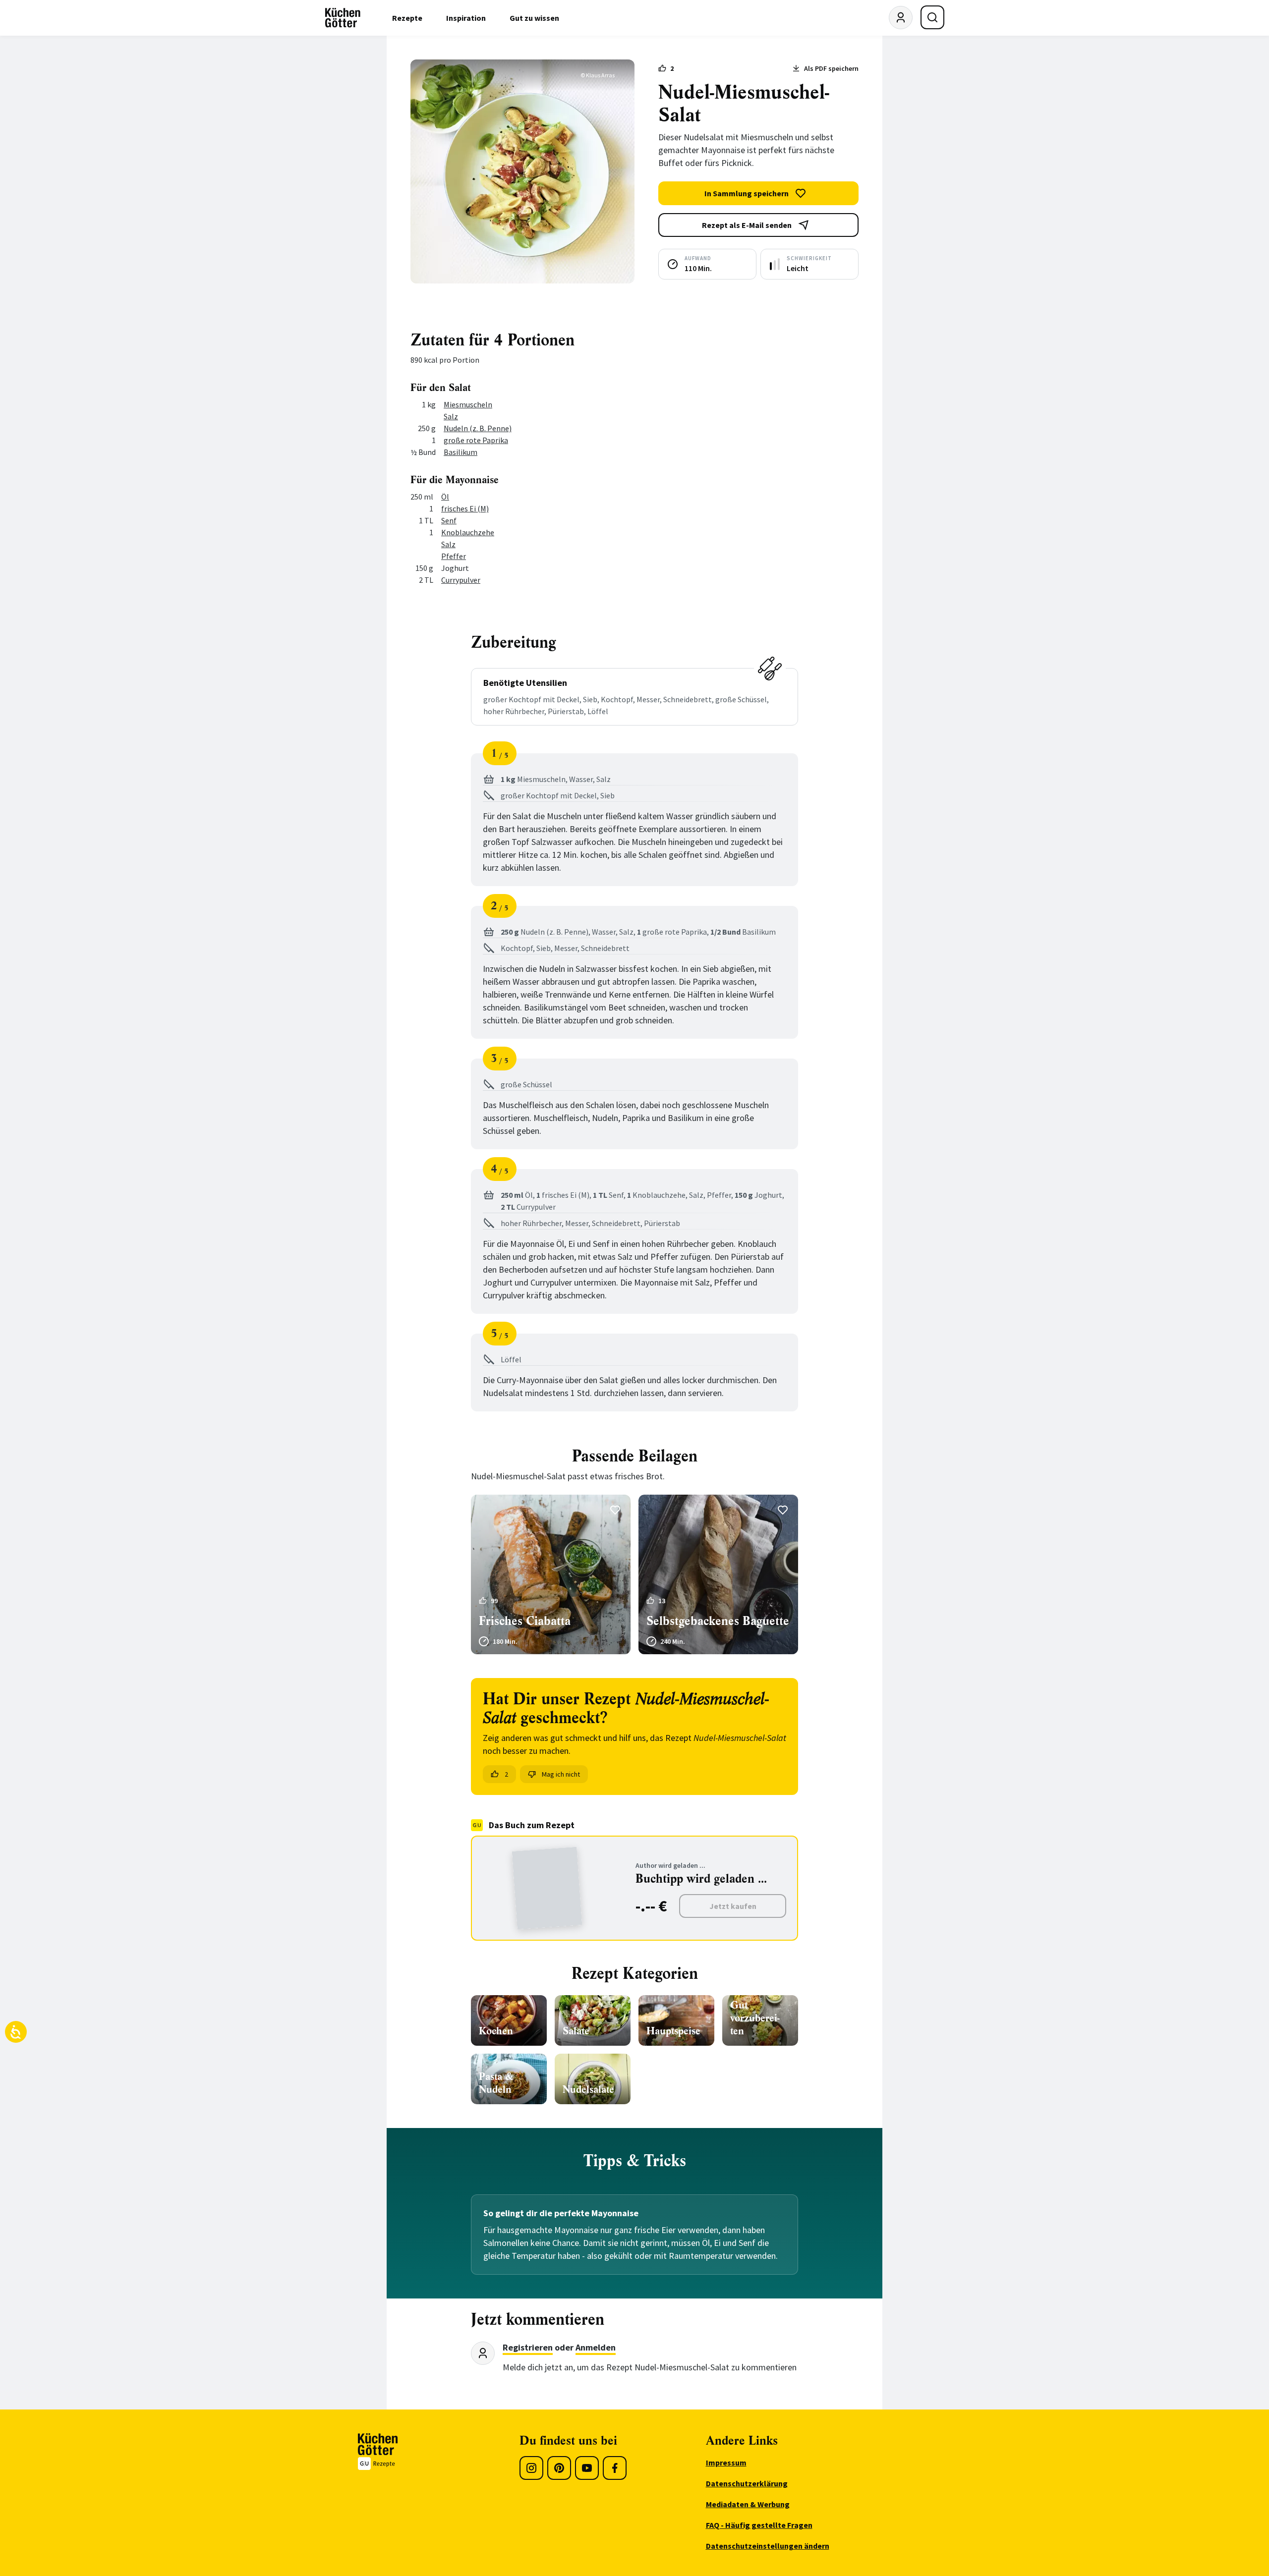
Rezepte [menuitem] (407, 18)
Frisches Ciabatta (525, 1621)
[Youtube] (587, 2468)
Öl (445, 497)
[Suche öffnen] (932, 17)
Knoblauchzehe (468, 532)
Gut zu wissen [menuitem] (534, 18)
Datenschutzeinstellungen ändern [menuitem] (768, 2546)
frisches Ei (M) (465, 508)
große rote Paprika (476, 440)
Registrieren (528, 2347)
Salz (451, 416)
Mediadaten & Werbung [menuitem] (748, 2504)
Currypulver (461, 580)
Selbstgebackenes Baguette (718, 1621)
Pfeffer (454, 556)
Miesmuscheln (468, 404)
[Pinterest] (559, 2468)
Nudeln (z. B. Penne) (478, 428)
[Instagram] (531, 2468)
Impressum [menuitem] (726, 2463)
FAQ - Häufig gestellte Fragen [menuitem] (759, 2525)
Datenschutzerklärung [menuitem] (747, 2483)
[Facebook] (615, 2468)
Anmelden (596, 2347)
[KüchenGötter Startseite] (343, 18)
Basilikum (461, 452)
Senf (449, 520)
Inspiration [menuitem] (466, 18)
